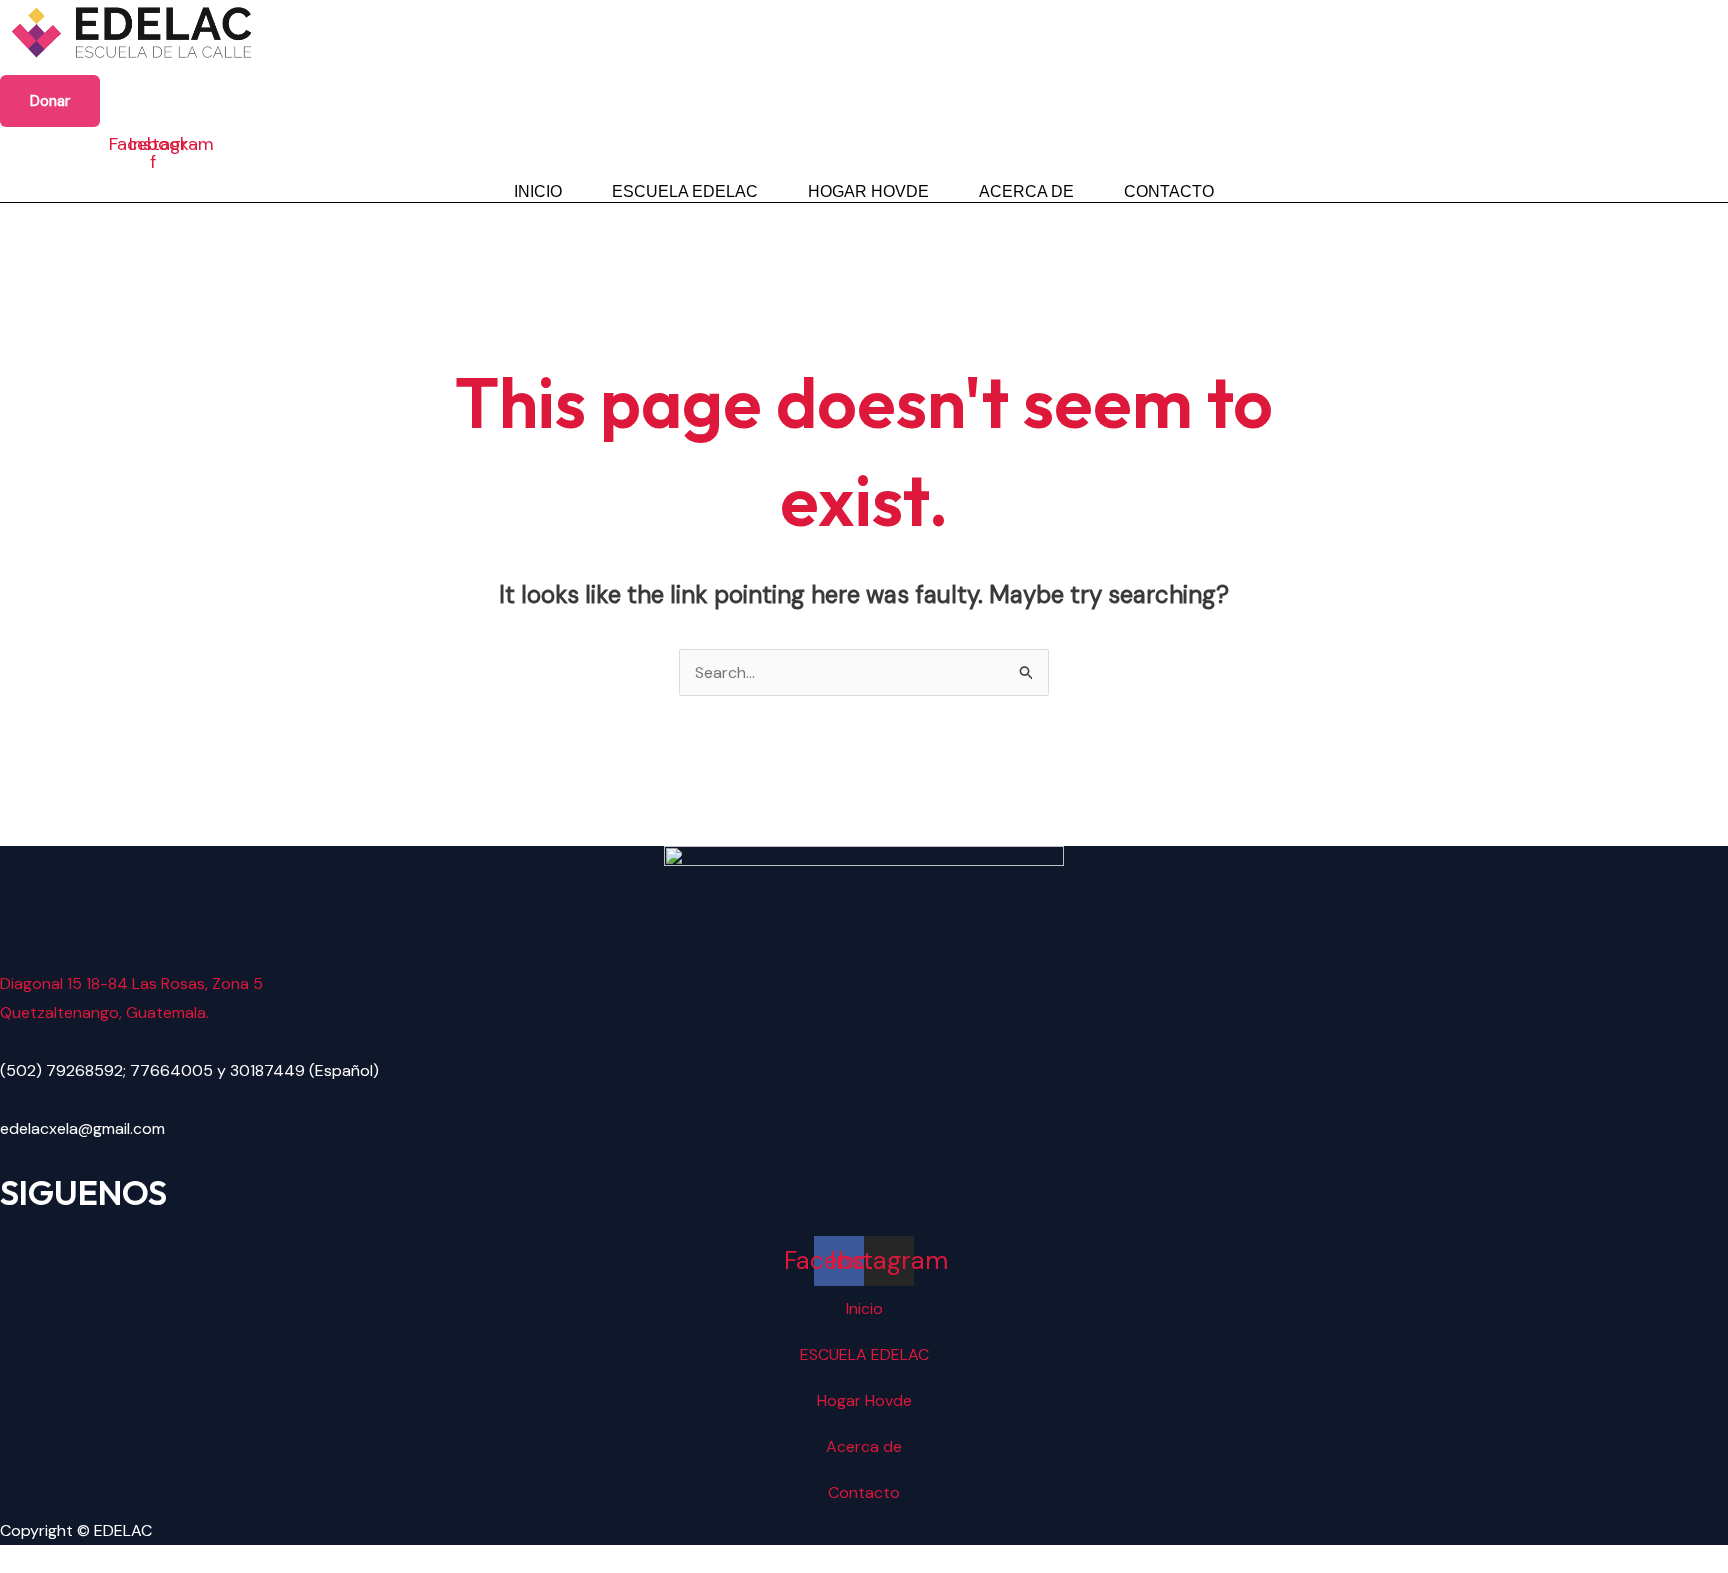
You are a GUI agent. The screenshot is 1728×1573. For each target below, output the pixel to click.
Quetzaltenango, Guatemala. (104, 1012)
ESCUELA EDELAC (685, 191)
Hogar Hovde (868, 191)
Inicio (538, 191)
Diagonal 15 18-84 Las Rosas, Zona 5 (131, 983)
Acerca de (1026, 191)
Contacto (1169, 191)
